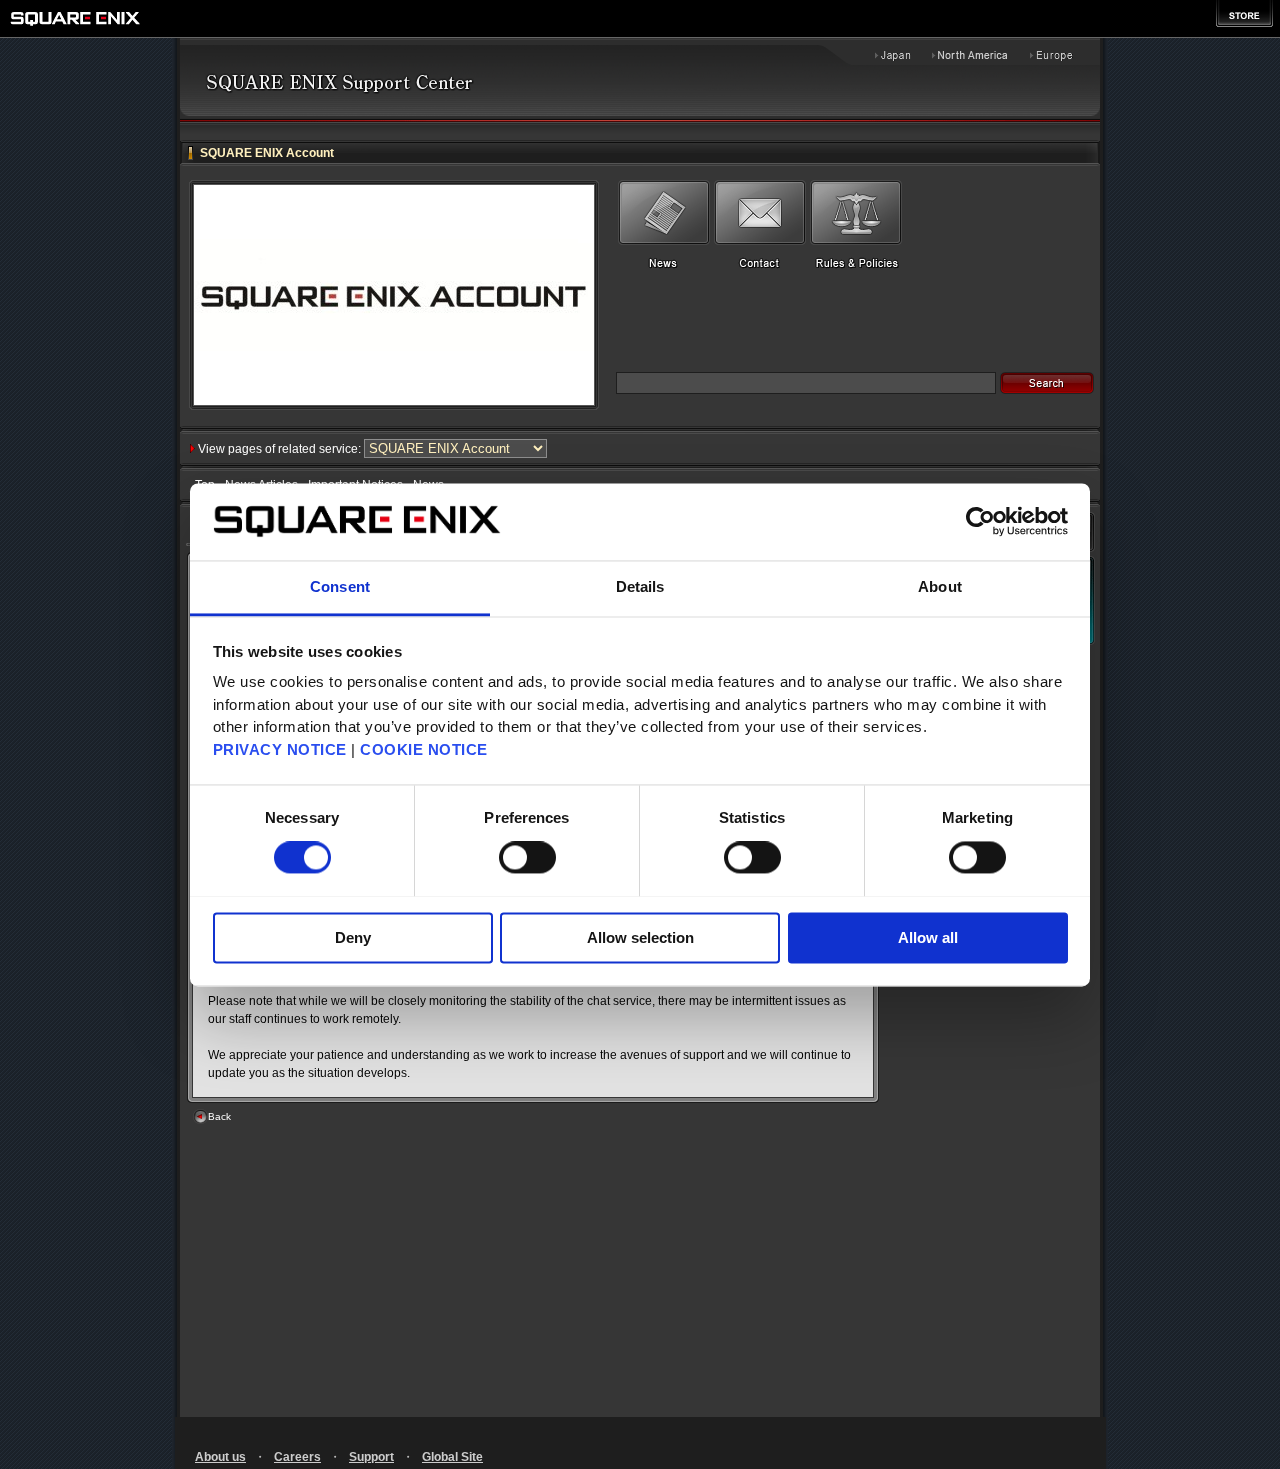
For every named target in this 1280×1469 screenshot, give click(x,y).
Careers (297, 1457)
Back (219, 1116)
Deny (353, 937)
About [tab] (940, 586)
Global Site (452, 1457)
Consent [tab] (340, 586)
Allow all (928, 937)
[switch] (527, 857)
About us (220, 1457)
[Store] (1244, 13)
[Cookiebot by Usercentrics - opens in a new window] (980, 521)
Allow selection (640, 937)
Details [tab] (640, 586)
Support (371, 1457)
